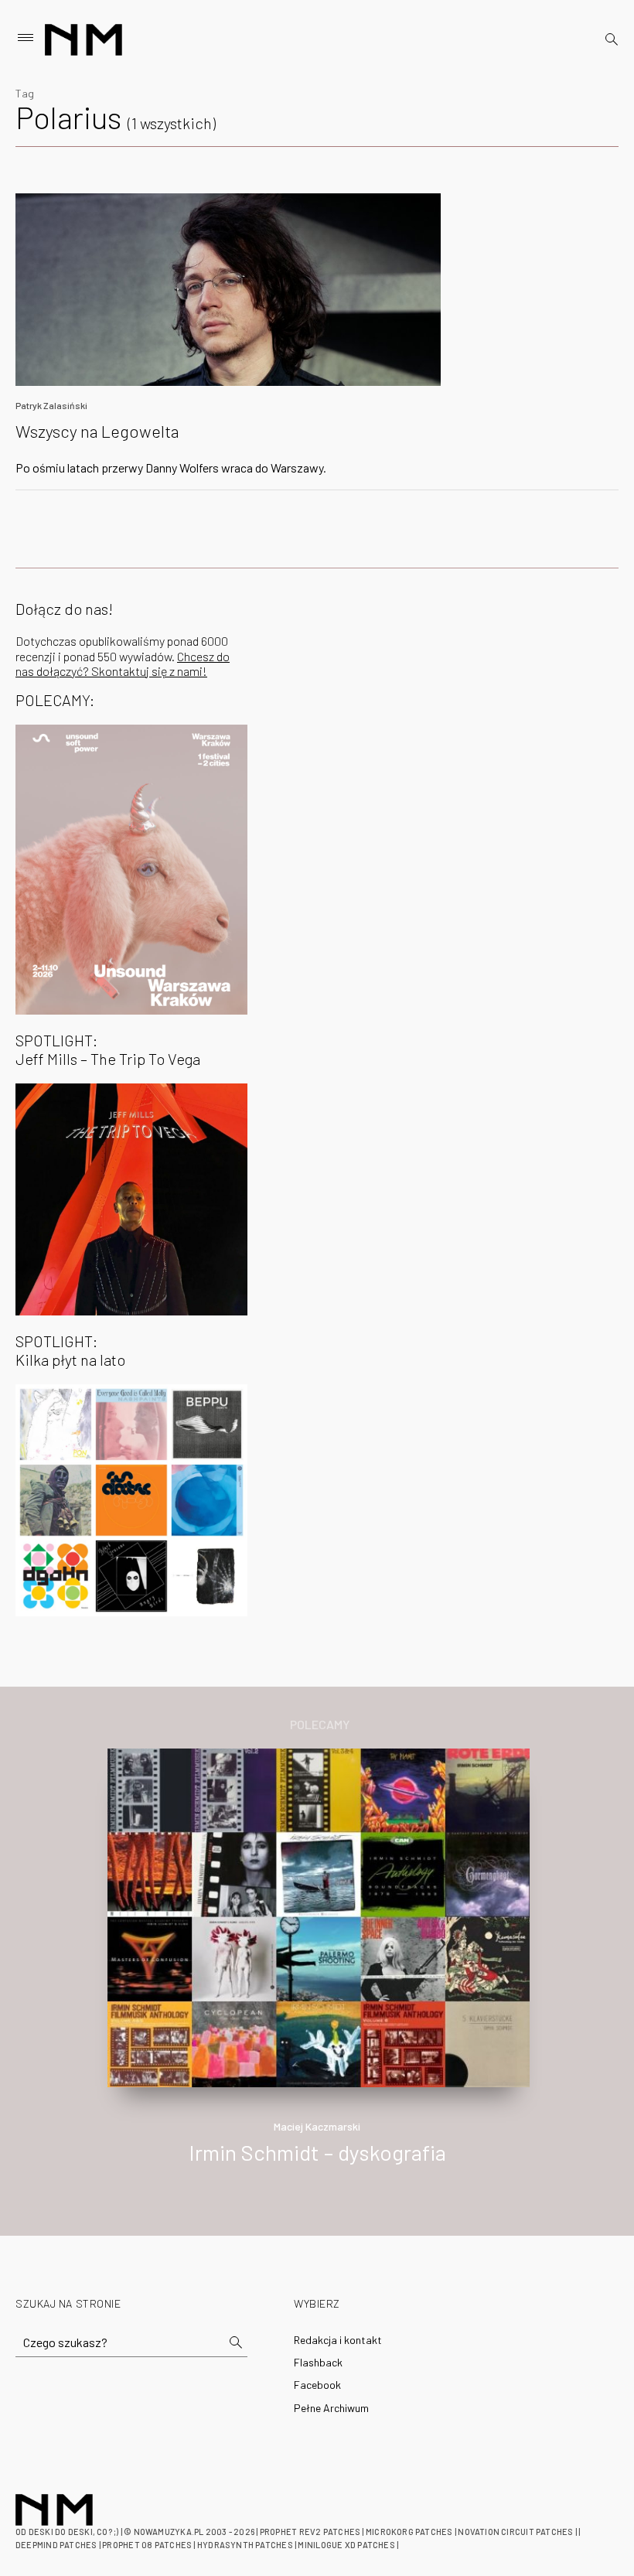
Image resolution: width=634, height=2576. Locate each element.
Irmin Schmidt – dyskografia (317, 2152)
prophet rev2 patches (310, 2532)
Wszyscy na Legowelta (97, 431)
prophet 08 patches (147, 2545)
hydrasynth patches (245, 2545)
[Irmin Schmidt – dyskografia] (319, 1916)
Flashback (318, 2362)
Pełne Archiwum (331, 2408)
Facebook (317, 2385)
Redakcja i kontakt (338, 2340)
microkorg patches (409, 2532)
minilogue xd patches (346, 2545)
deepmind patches (56, 2545)
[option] (317, 1973)
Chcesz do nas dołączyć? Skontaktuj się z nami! (123, 664)
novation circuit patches (515, 2532)
